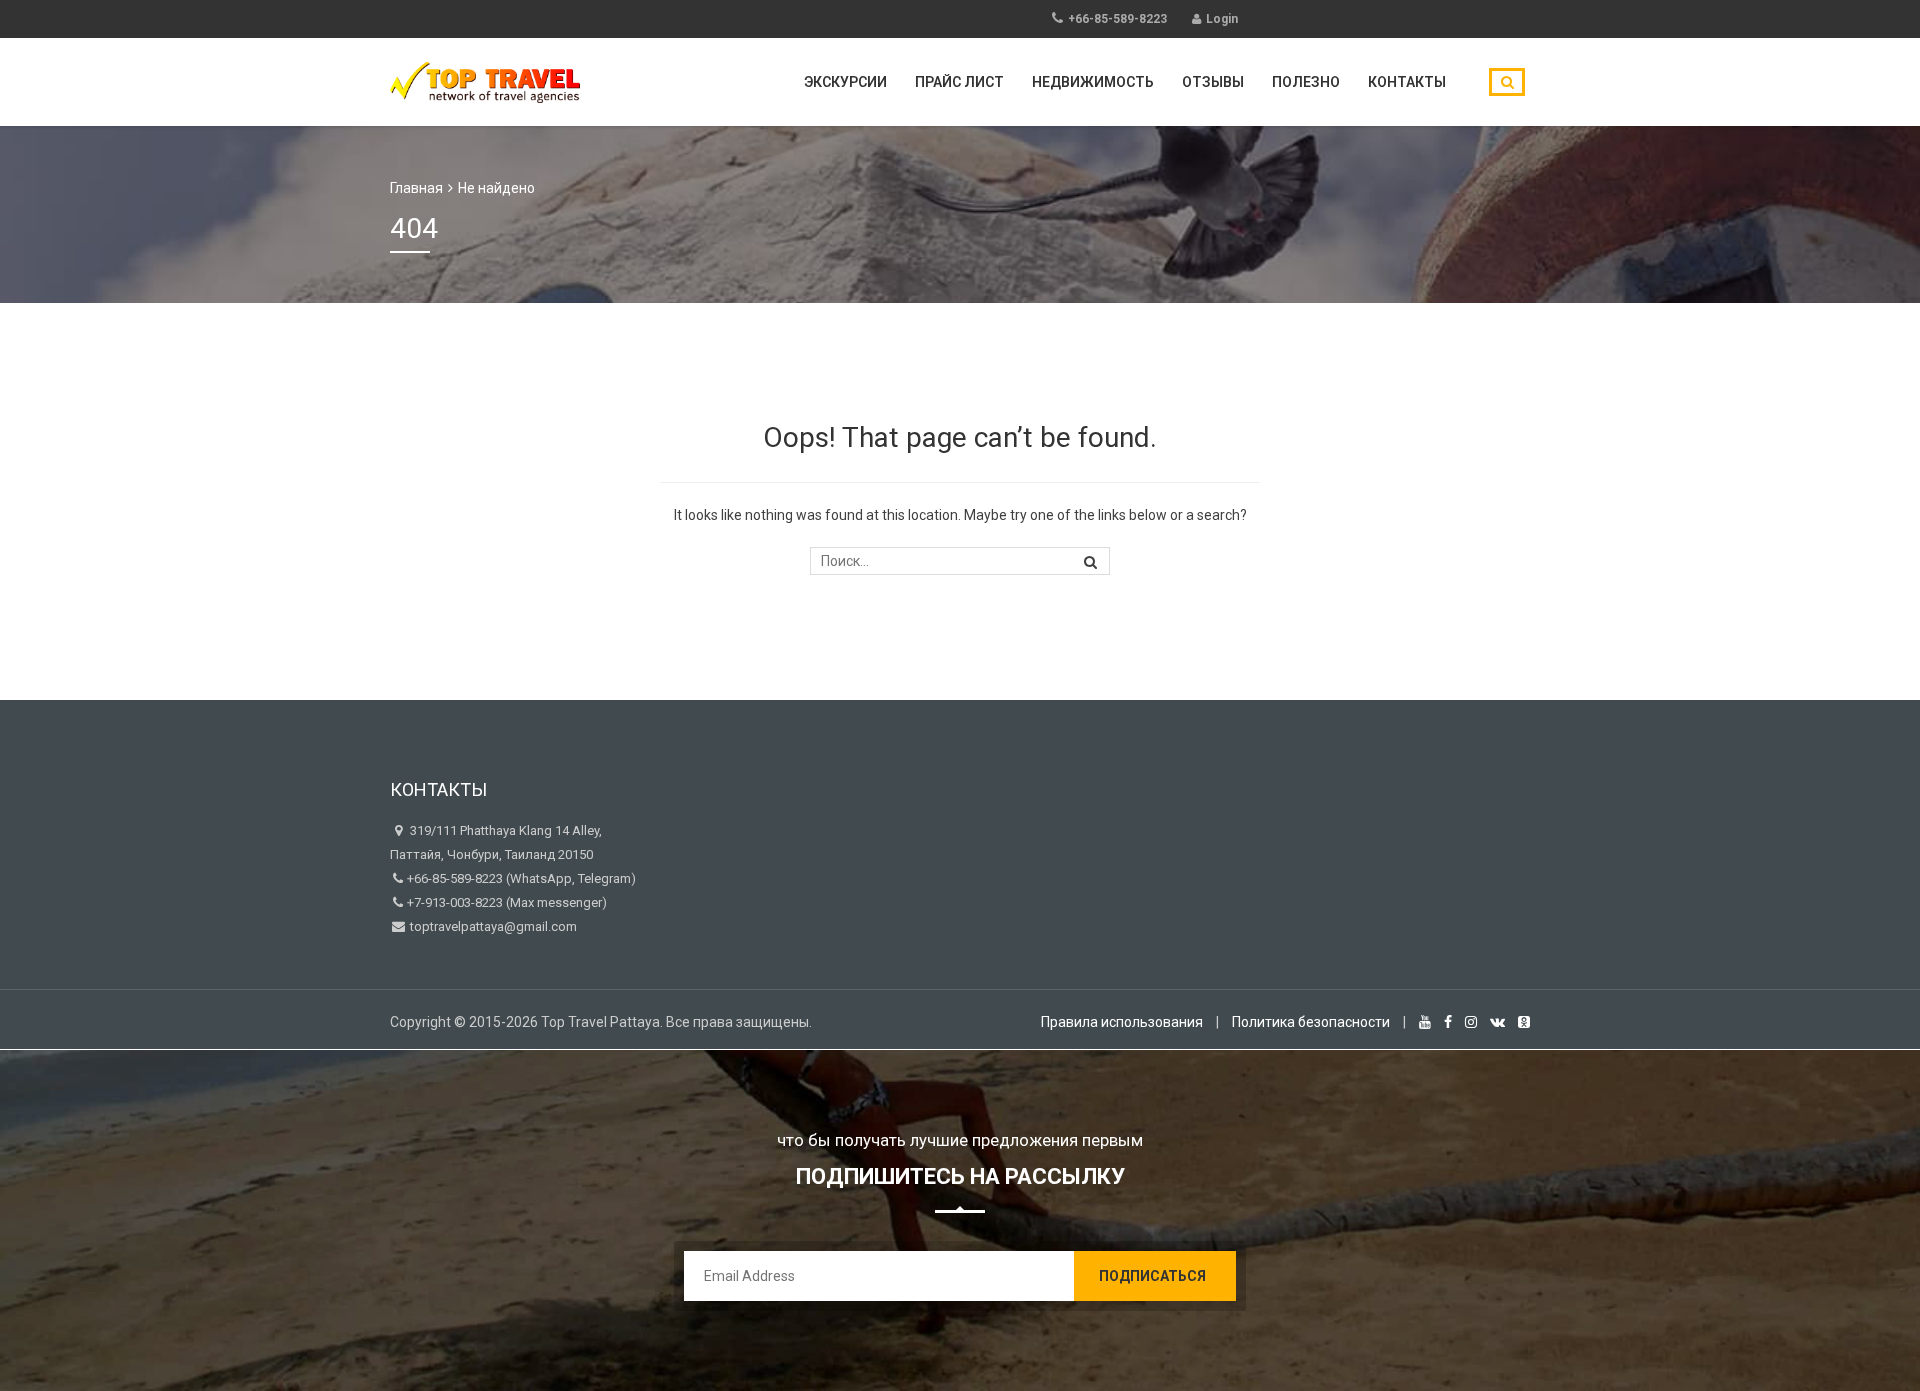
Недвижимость (1093, 82)
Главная (416, 188)
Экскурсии (845, 82)
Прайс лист (959, 82)
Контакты (1407, 82)
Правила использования (1122, 1022)
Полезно (1306, 82)
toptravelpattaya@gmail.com (492, 926)
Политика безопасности (1311, 1022)
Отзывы (1213, 82)
